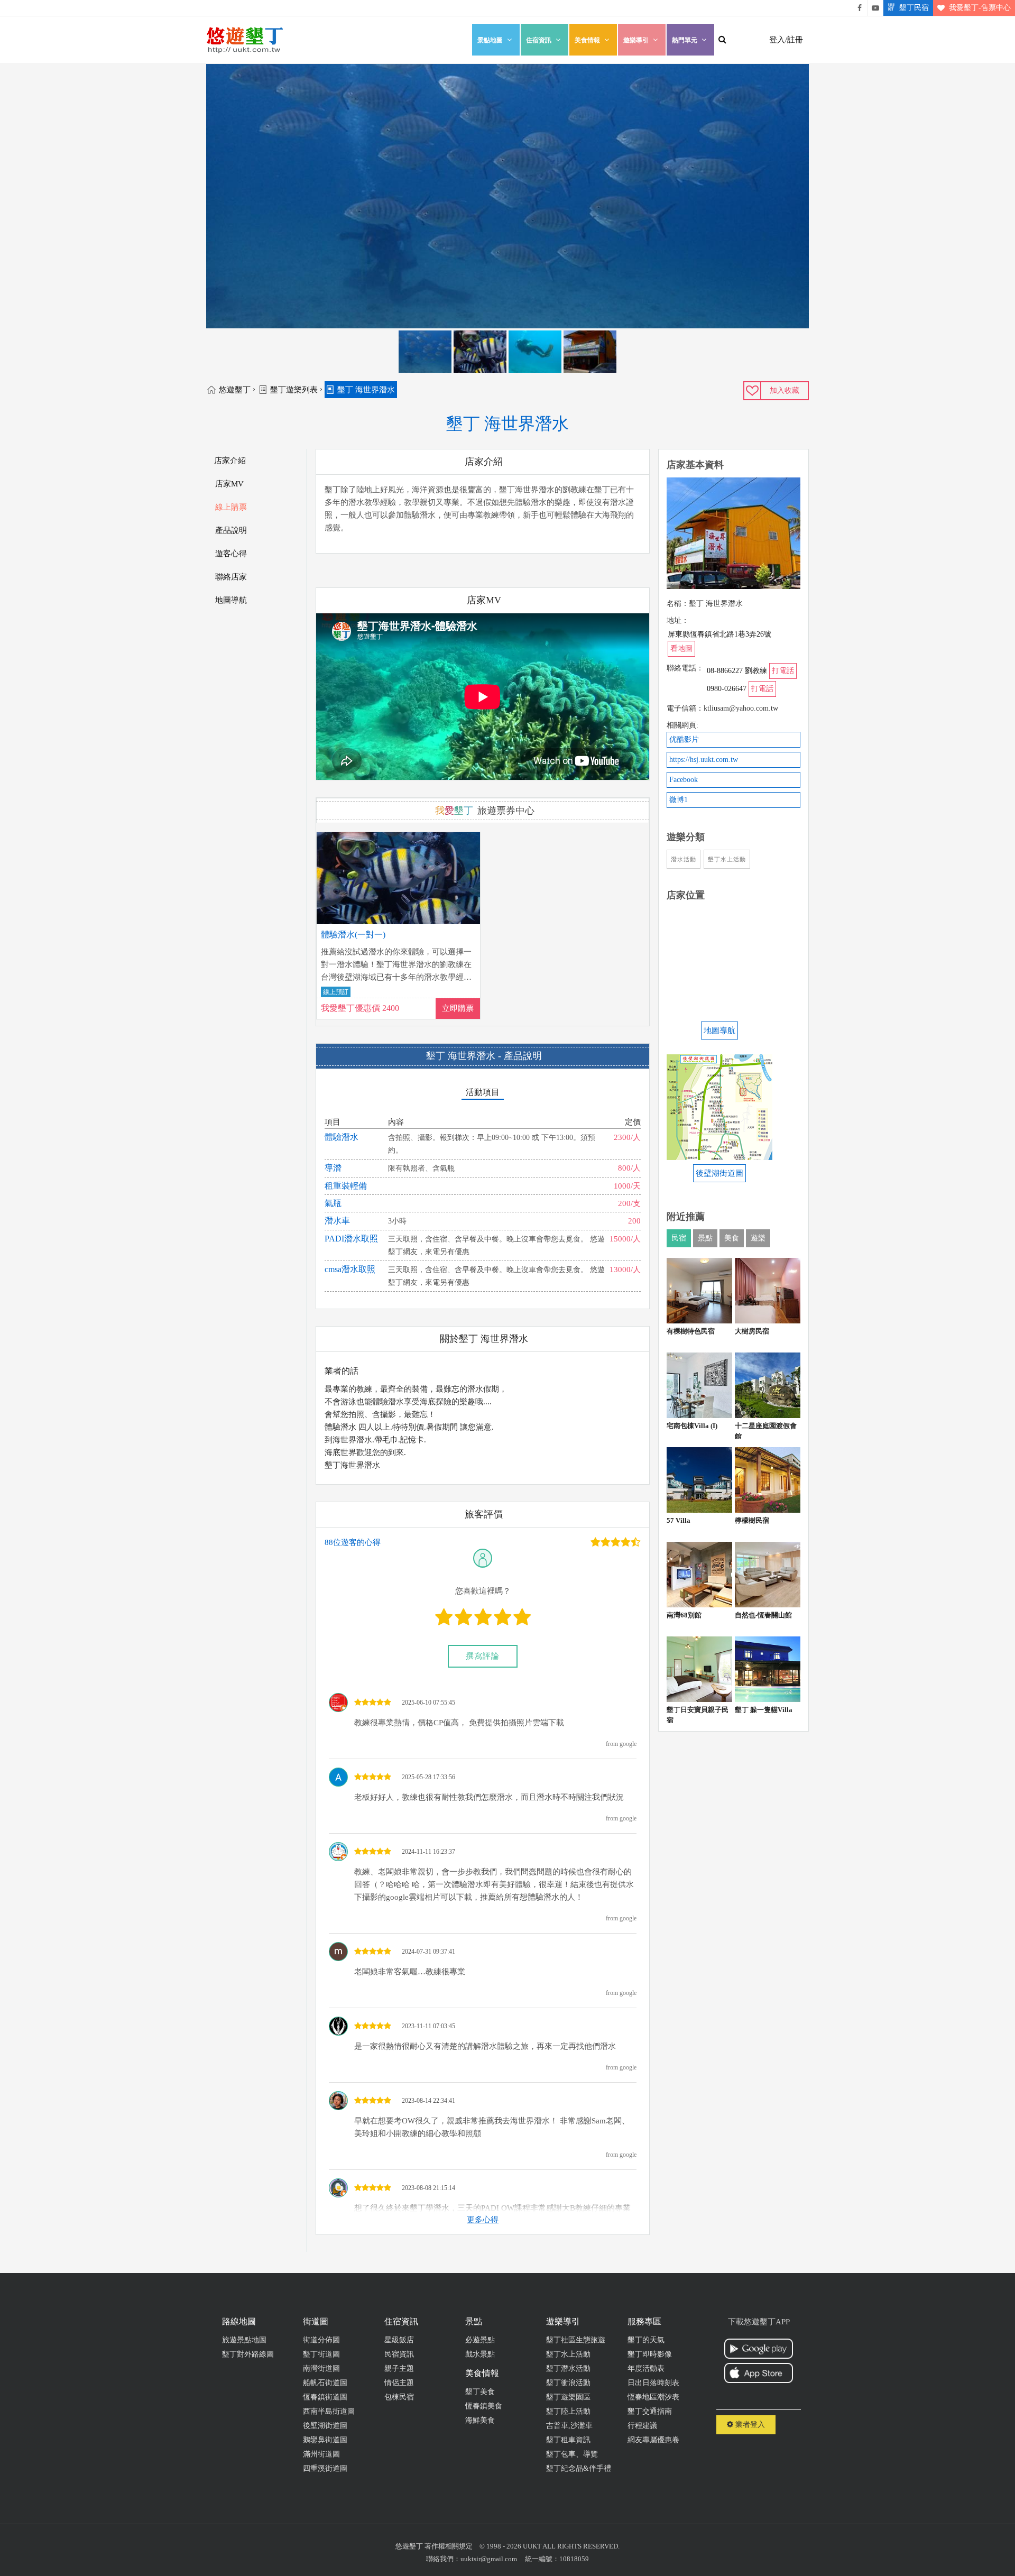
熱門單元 (685, 40)
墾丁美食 (480, 2392)
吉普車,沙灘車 (569, 2426)
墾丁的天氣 (646, 2340)
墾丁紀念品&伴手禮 (579, 2468)
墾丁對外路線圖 (248, 2354)
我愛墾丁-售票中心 (980, 8)
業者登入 (749, 2425)
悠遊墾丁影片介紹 (875, 8)
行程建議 (642, 2426)
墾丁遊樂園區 (568, 2397)
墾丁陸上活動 (568, 2411)
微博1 (679, 800)
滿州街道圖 (321, 2454)
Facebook (684, 780)
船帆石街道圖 (325, 2383)
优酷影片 (684, 739)
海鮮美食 (480, 2420)
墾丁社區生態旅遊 (576, 2340)
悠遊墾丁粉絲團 (860, 8)
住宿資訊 (539, 40)
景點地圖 (490, 40)
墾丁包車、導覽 (572, 2454)
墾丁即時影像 (650, 2354)
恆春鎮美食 (484, 2406)
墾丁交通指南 (650, 2411)
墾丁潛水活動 (568, 2368)
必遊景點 (480, 2340)
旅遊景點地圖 (244, 2340)
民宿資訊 (399, 2354)
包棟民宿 (399, 2397)
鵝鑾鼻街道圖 (325, 2440)
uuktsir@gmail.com (489, 2559)
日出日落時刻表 (653, 2383)
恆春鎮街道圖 (325, 2397)
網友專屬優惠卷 (653, 2440)
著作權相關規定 (449, 2546)
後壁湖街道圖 (325, 2426)
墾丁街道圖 (321, 2354)
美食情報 (587, 40)
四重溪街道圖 (325, 2468)
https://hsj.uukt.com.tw (704, 760)
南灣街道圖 (321, 2368)
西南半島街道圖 (329, 2411)
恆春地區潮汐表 (653, 2397)
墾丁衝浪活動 (568, 2383)
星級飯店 (399, 2340)
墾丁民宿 (914, 8)
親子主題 (399, 2368)
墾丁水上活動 (568, 2354)
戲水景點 (480, 2354)
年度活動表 (646, 2368)
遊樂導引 (636, 40)
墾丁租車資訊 (568, 2440)
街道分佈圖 (321, 2340)
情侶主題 (399, 2383)
